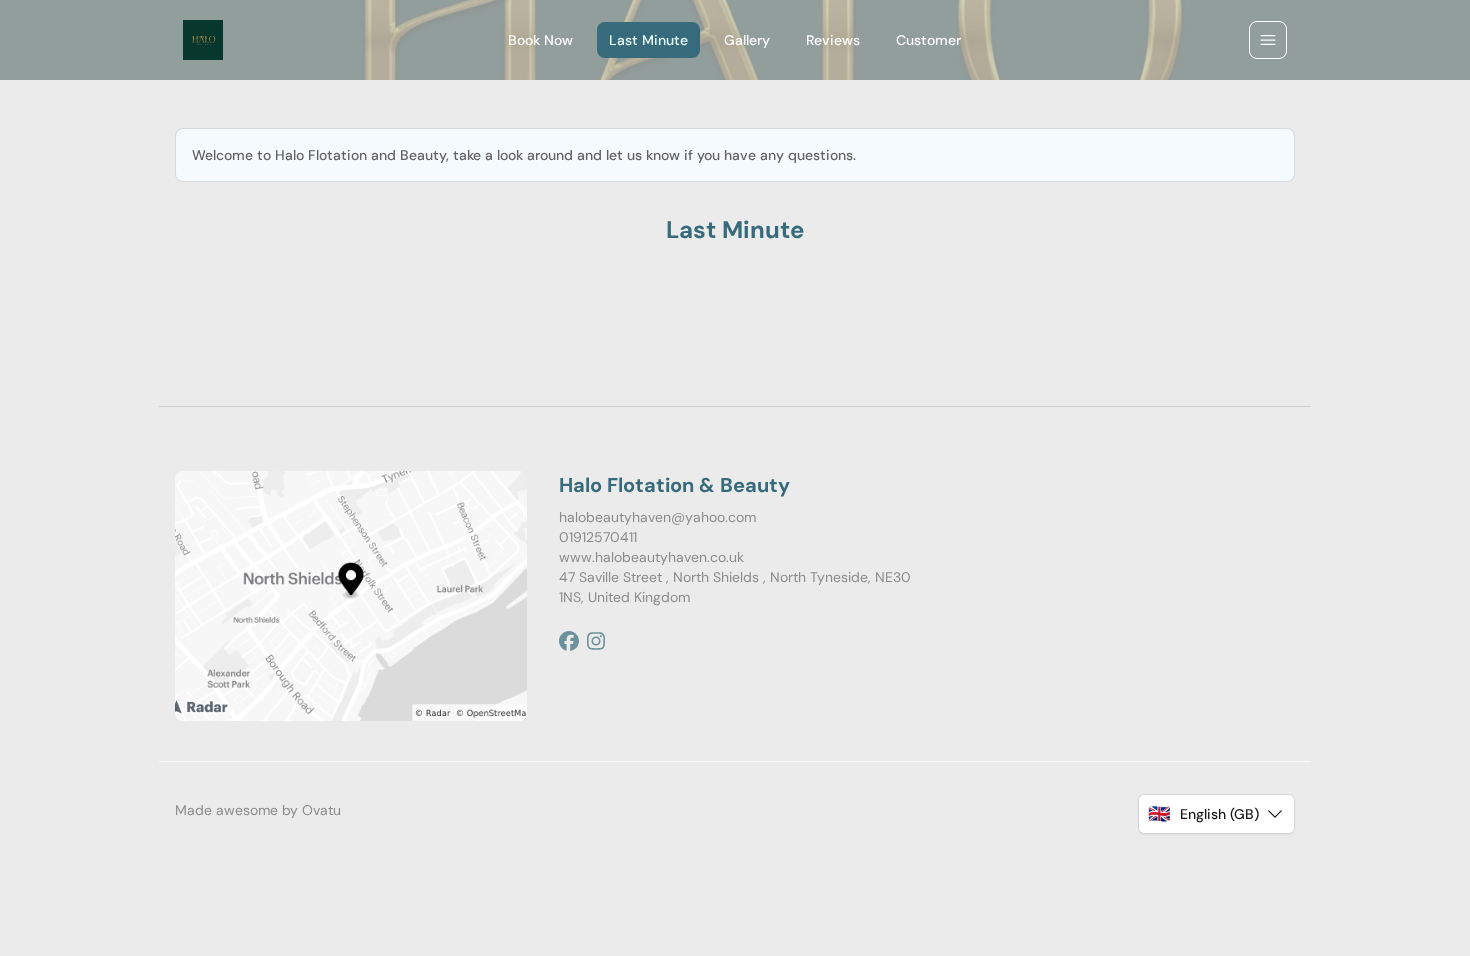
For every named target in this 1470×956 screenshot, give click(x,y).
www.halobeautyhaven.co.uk (651, 557)
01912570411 (598, 537)
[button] (1216, 814)
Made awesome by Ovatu (258, 810)
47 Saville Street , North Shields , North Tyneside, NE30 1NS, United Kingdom (735, 587)
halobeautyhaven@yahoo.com (657, 517)
